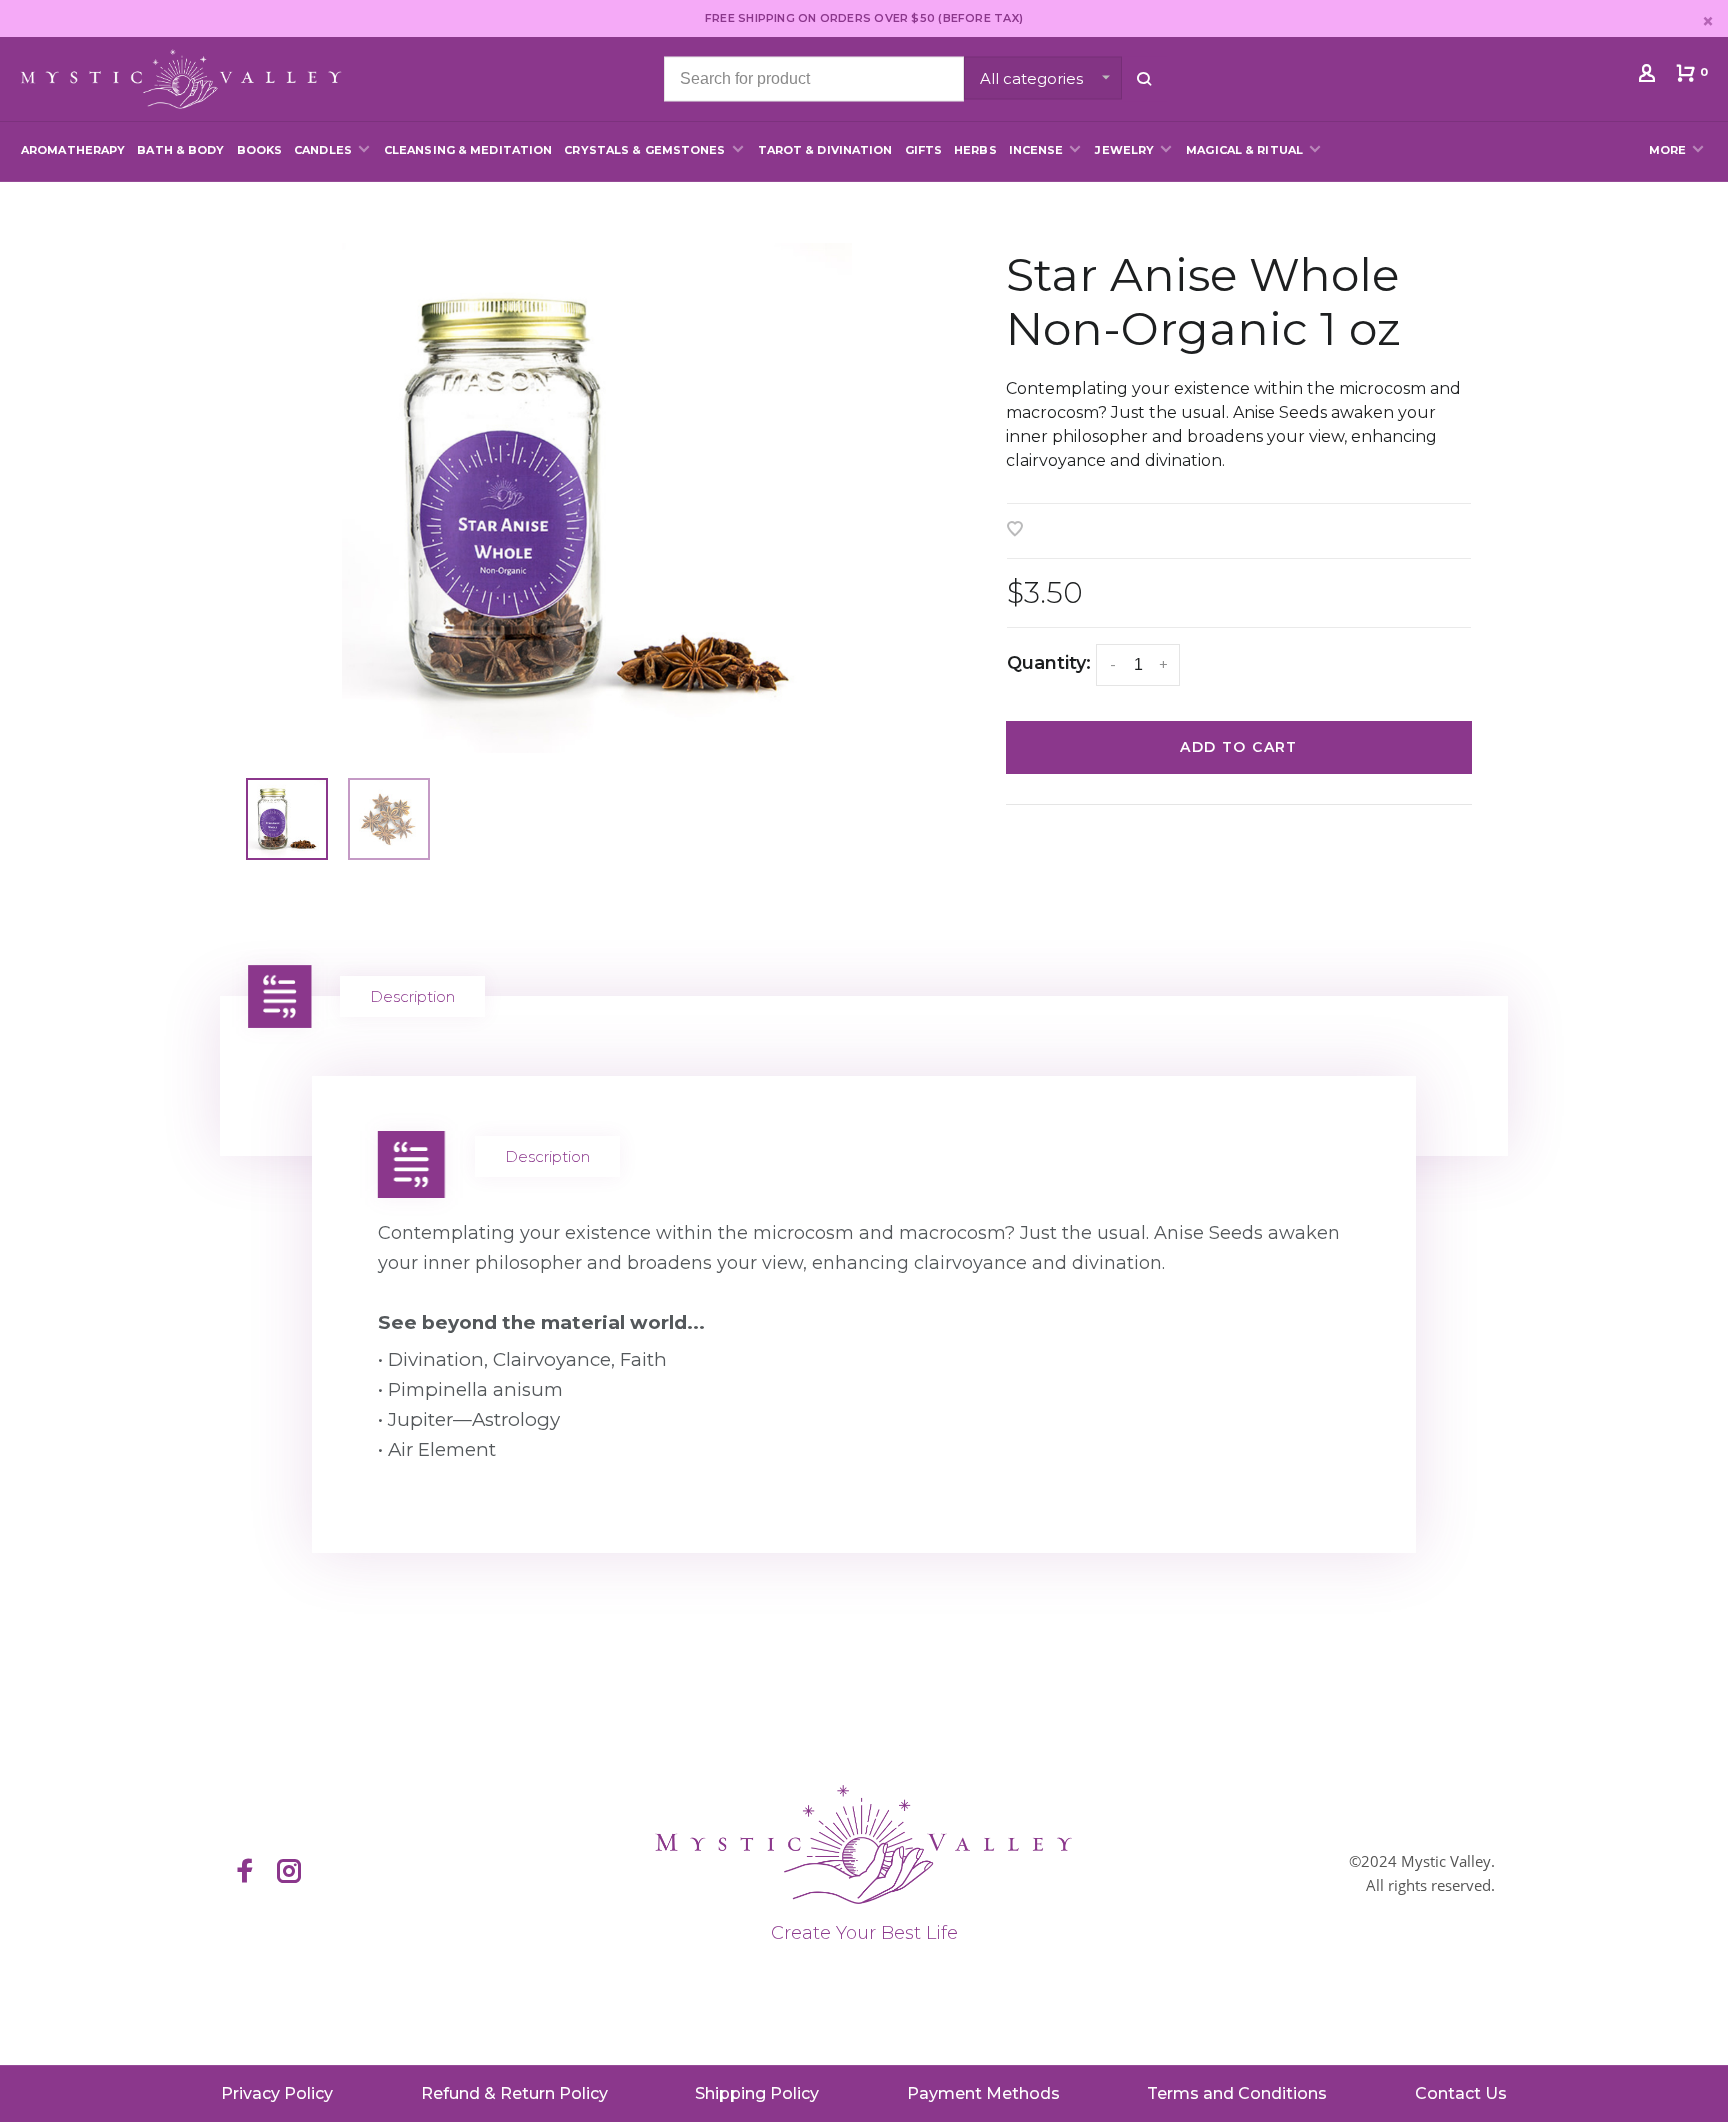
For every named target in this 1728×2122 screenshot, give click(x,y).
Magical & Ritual (1244, 150)
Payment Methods (983, 2093)
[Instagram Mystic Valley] (289, 1873)
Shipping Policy (757, 2093)
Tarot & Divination (825, 150)
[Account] (1649, 77)
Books (260, 150)
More (1667, 150)
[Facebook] (245, 1873)
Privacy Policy (277, 2093)
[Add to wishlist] (1015, 530)
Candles (323, 150)
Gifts (924, 150)
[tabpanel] (596, 498)
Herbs (975, 150)
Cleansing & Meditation (468, 150)
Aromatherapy (73, 150)
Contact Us (1461, 2093)
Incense (1036, 150)
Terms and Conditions (1237, 2093)
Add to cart (1238, 747)
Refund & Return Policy (514, 2093)
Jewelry (1124, 150)
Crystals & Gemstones (644, 150)
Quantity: (1049, 663)
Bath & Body (180, 150)
